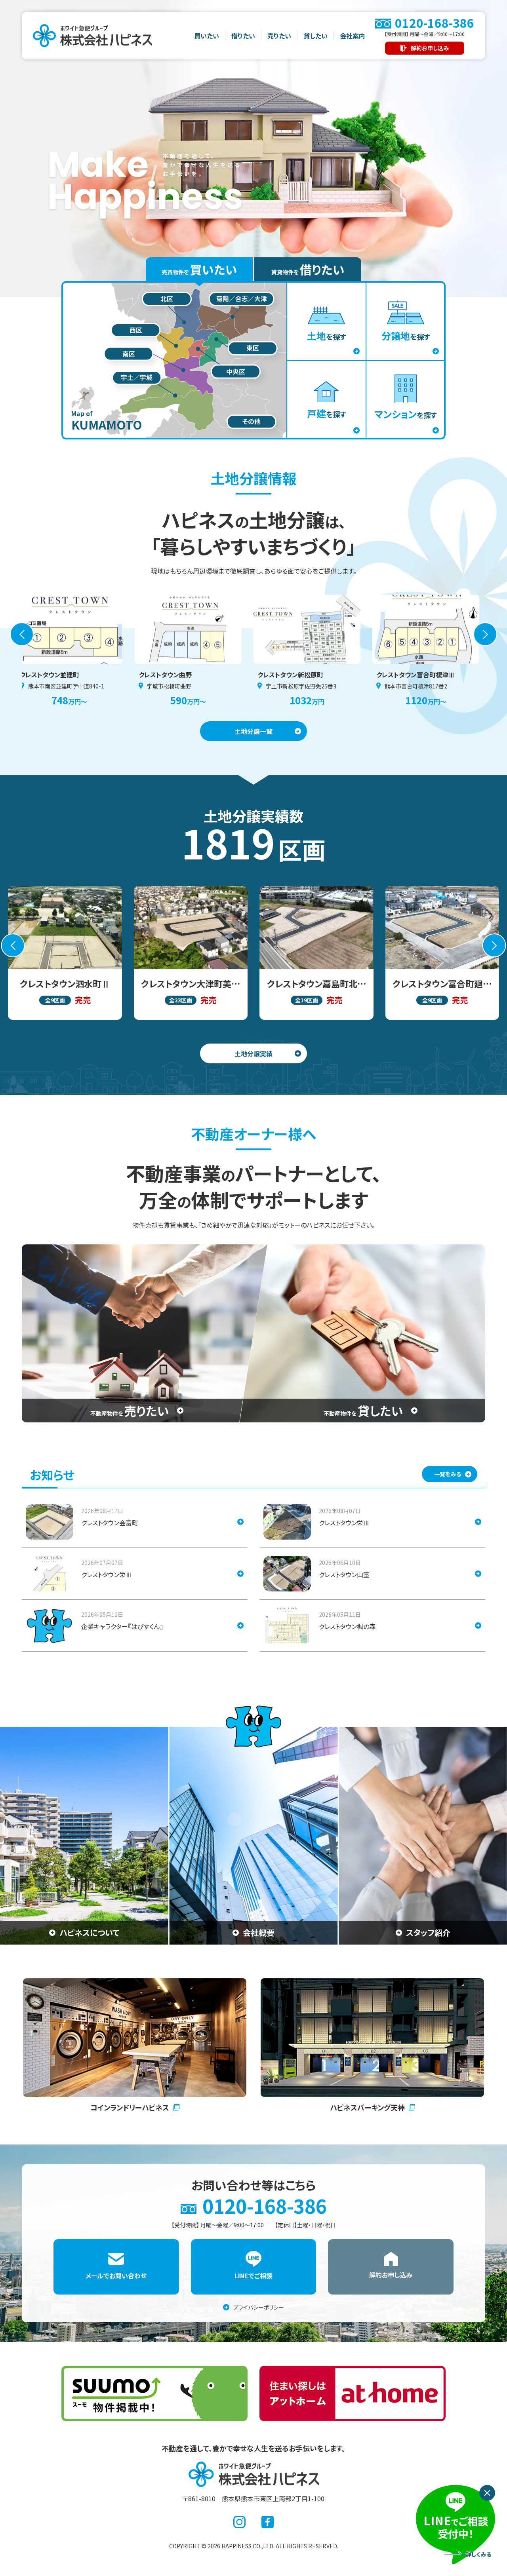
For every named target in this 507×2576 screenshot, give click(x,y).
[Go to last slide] (22, 634)
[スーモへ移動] (154, 2393)
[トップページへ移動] (254, 2474)
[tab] (199, 269)
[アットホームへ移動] (353, 2393)
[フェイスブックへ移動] (268, 2522)
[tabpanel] (253, 360)
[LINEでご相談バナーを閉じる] (487, 2493)
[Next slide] (485, 634)
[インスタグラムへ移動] (239, 2522)
